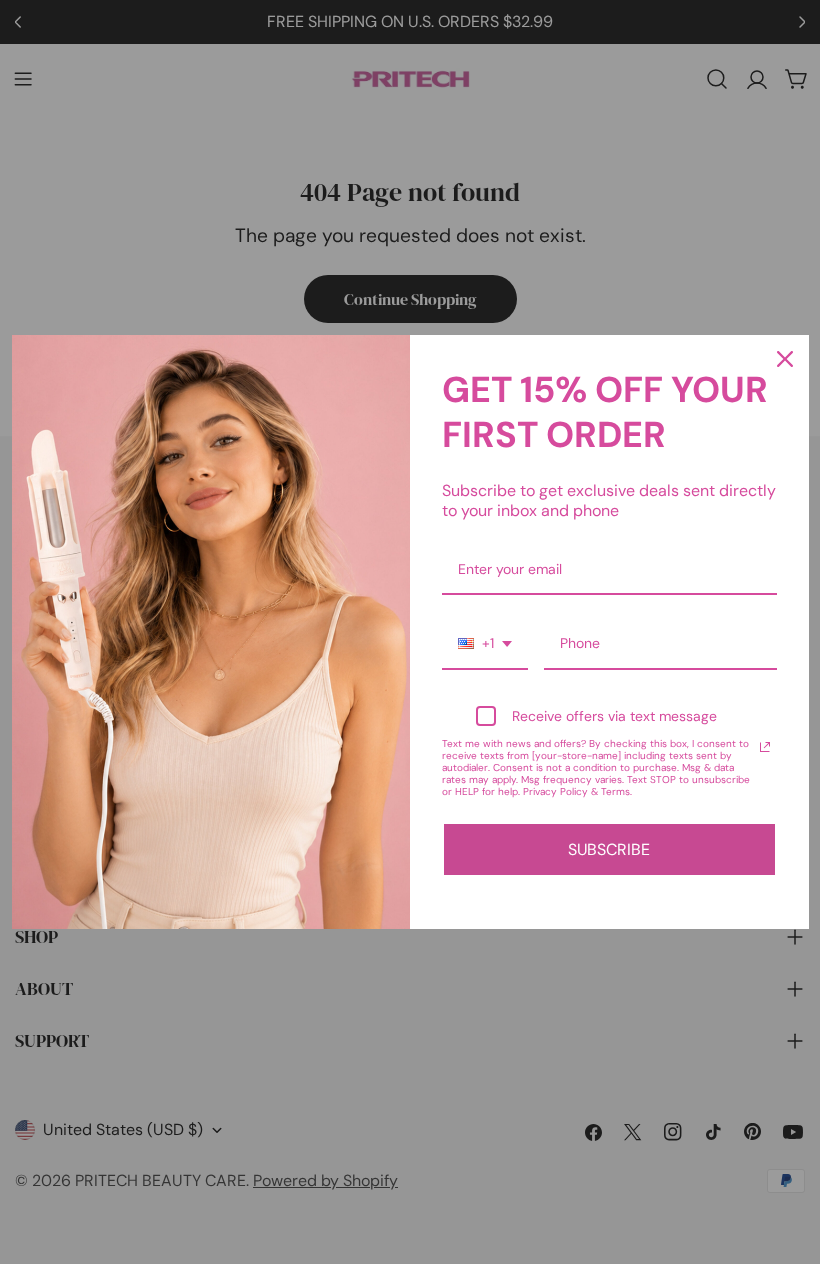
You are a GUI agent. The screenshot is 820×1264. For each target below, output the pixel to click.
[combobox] (485, 644)
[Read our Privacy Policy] (765, 747)
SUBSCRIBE (609, 849)
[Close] (785, 359)
